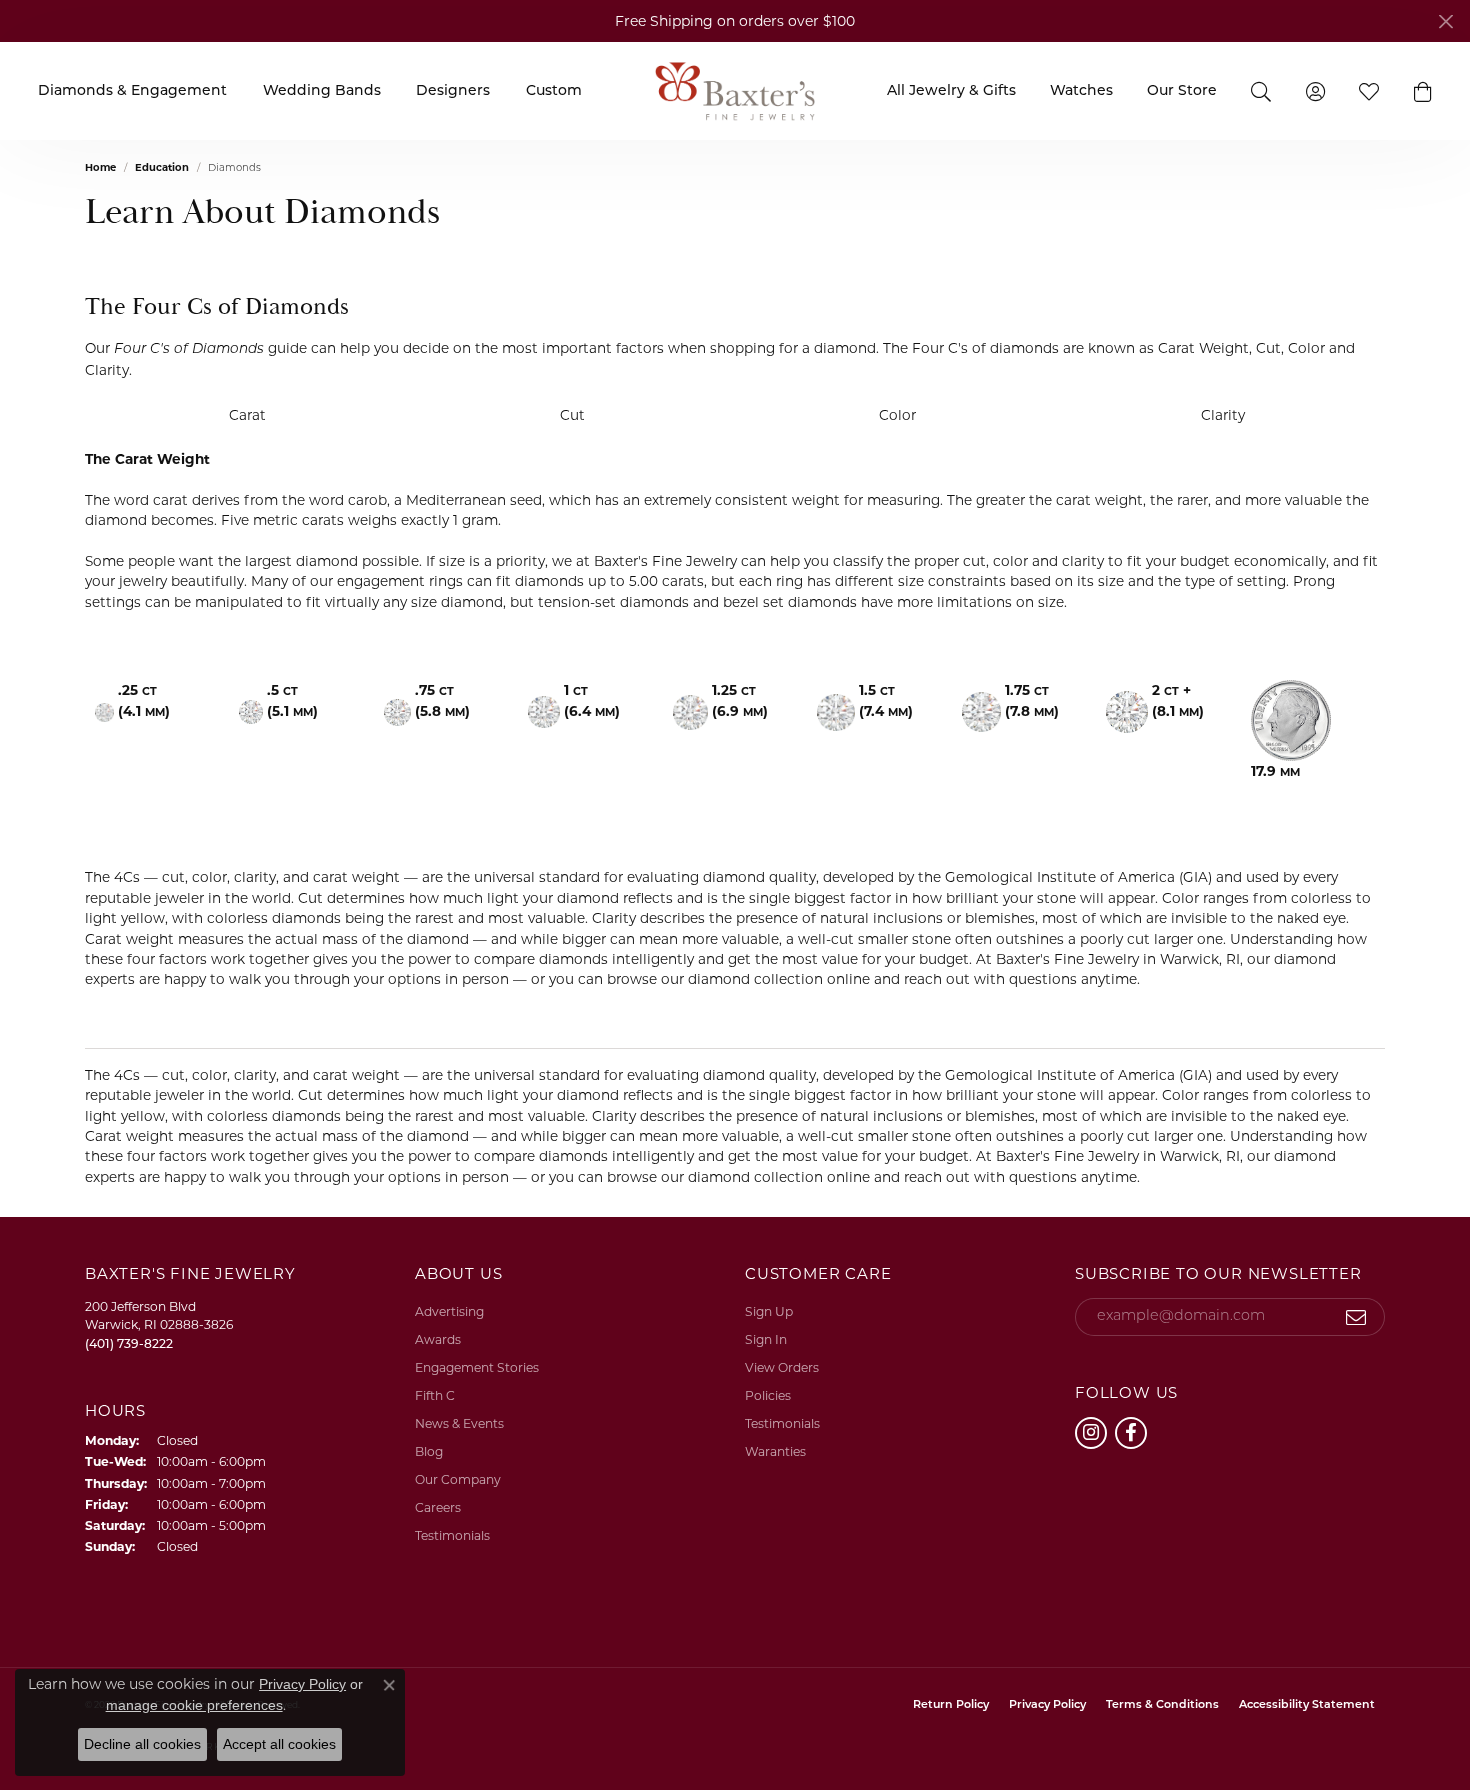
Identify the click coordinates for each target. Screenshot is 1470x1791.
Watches (1081, 91)
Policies (768, 1395)
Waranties (775, 1451)
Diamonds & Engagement (132, 91)
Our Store (1182, 91)
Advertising (449, 1311)
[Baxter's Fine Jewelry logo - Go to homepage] (735, 90)
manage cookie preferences (194, 1705)
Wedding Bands (322, 91)
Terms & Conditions (1162, 1705)
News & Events (459, 1423)
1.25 (740, 700)
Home (100, 167)
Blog (429, 1451)
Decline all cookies (142, 1744)
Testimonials (452, 1535)
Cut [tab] (572, 415)
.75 (442, 700)
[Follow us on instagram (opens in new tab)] (1091, 1433)
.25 (144, 700)
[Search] (1261, 90)
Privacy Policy (1047, 1705)
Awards (438, 1339)
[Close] (1445, 21)
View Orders (782, 1367)
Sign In (766, 1339)
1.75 (1032, 700)
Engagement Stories (477, 1367)
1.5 (886, 700)
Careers (438, 1507)
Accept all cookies (279, 1744)
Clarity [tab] (1223, 415)
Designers (453, 91)
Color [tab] (897, 415)
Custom (554, 91)
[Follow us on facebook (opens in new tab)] (1131, 1433)
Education (162, 167)
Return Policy (951, 1705)
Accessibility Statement (1307, 1705)
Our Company (458, 1479)
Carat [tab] (247, 415)
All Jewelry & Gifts (951, 91)
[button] (1423, 91)
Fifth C (435, 1395)
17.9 (1275, 771)
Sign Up (769, 1311)
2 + (1178, 700)
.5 (292, 700)
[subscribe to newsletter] (1356, 1317)
